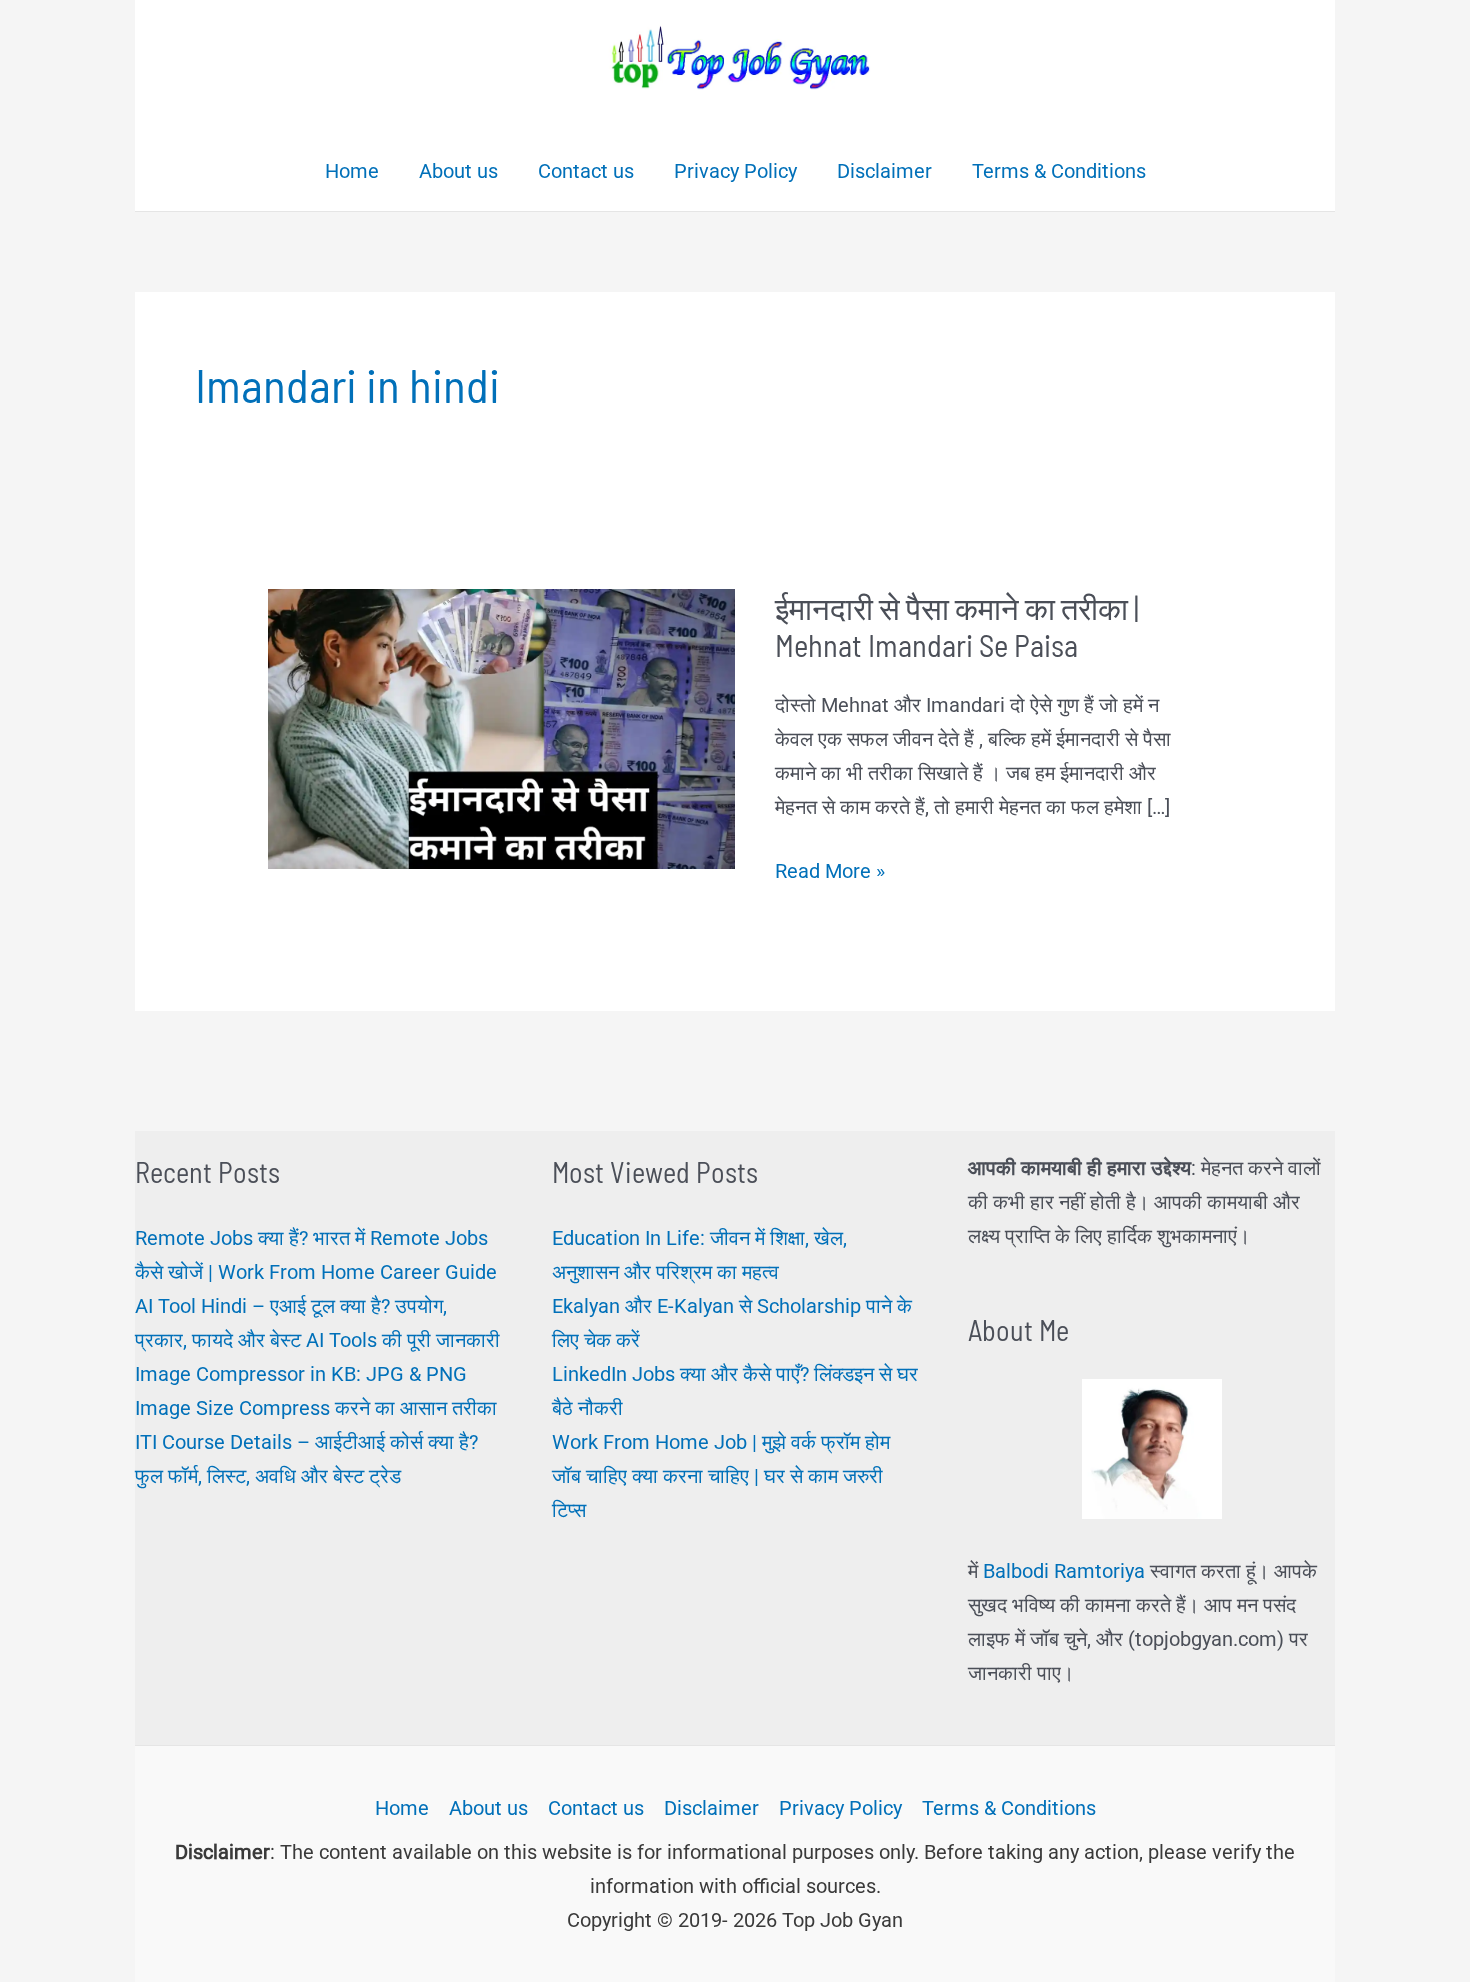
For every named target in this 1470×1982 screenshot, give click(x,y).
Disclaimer (711, 1808)
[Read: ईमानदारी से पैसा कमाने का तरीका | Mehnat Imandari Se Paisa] (501, 727)
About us (488, 1808)
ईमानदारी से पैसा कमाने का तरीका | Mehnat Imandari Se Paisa (957, 626)
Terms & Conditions (1009, 1808)
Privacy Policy (840, 1808)
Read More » (830, 873)
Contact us (596, 1808)
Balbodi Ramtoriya (1064, 1571)
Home (402, 1808)
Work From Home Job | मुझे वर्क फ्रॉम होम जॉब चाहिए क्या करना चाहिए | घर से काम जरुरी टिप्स (721, 1476)
